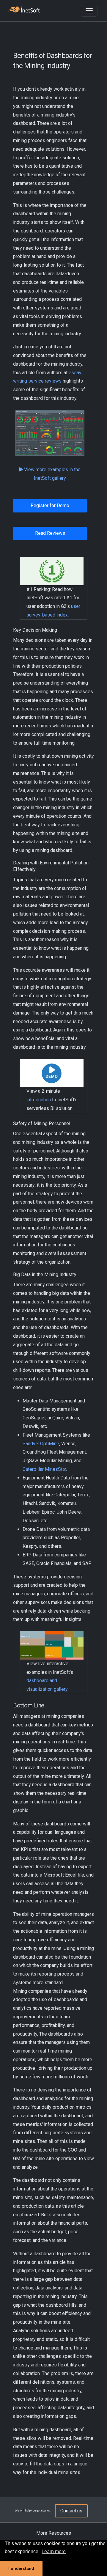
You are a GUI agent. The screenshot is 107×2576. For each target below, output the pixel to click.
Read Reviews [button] (50, 533)
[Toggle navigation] (89, 11)
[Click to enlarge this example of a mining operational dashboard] (50, 433)
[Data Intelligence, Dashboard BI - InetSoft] (24, 10)
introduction (39, 1100)
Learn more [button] (54, 2551)
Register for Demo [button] (50, 505)
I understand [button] (21, 2568)
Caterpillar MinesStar (44, 1469)
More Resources (54, 2533)
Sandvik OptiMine (41, 1444)
